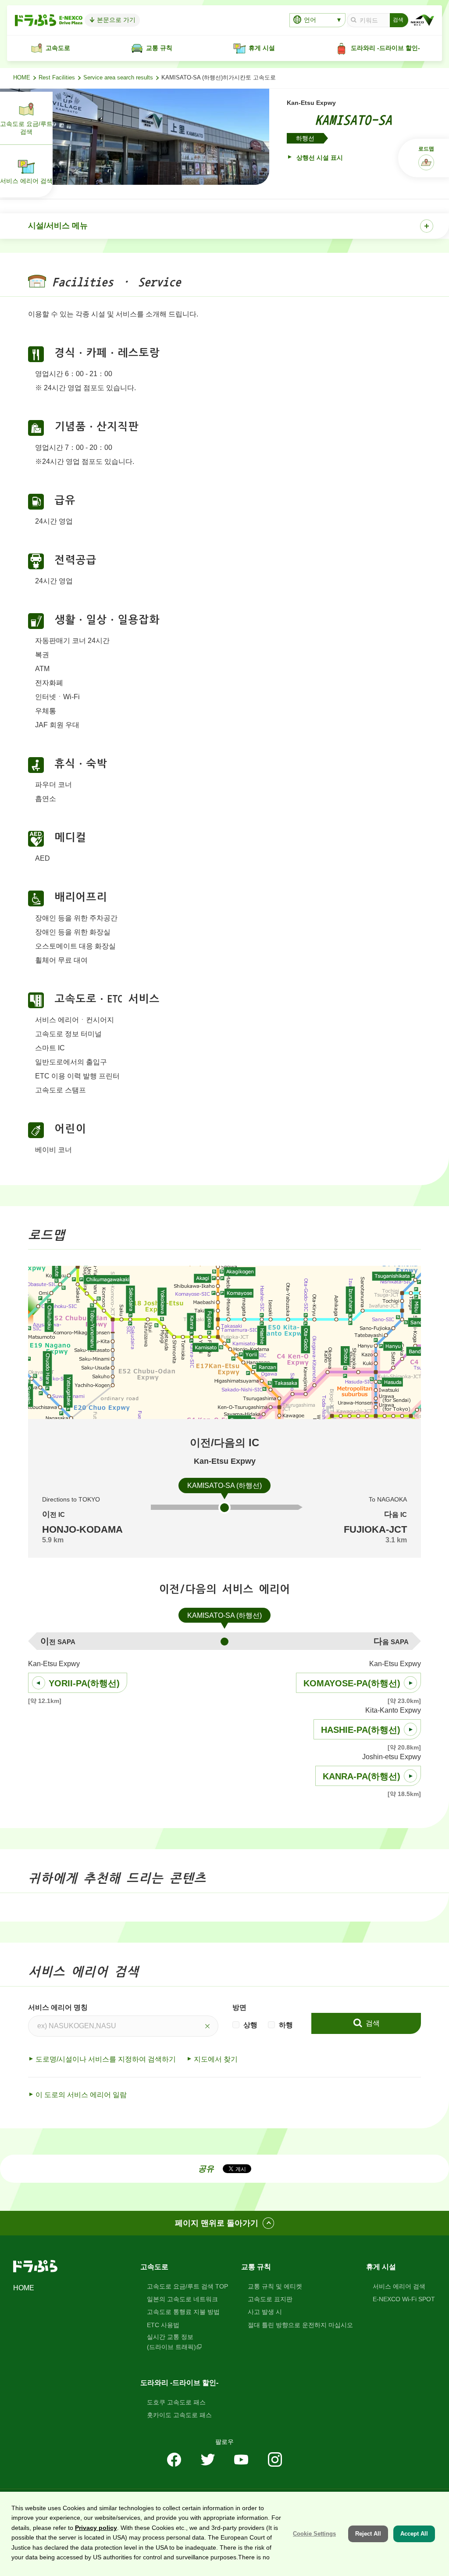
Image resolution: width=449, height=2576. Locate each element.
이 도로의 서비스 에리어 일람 (81, 2095)
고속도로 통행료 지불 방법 (183, 2312)
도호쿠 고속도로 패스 (176, 2402)
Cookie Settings (314, 2534)
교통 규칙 (256, 2267)
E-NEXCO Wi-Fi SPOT (404, 2299)
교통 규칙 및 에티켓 (275, 2286)
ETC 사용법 (163, 2325)
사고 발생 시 (265, 2312)
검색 (372, 2023)
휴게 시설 (381, 2267)
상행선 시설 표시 (319, 158)
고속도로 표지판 (270, 2299)
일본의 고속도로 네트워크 (182, 2299)
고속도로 (154, 2267)
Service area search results (118, 78)
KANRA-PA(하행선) (362, 1776)
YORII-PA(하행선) (84, 1683)
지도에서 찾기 (216, 2059)
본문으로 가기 (115, 20)
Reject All (368, 2534)
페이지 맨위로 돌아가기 (217, 2223)
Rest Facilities (57, 78)
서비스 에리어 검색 (399, 2286)
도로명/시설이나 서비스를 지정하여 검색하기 (106, 2059)
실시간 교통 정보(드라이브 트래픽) (171, 2342)
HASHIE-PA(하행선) (361, 1730)
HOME (22, 78)
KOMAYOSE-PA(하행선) (352, 1683)
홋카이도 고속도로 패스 (179, 2415)
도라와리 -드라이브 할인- (179, 2383)
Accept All (414, 2534)
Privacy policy (96, 2528)
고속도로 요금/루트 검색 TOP (187, 2286)
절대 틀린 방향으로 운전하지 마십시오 (300, 2325)
